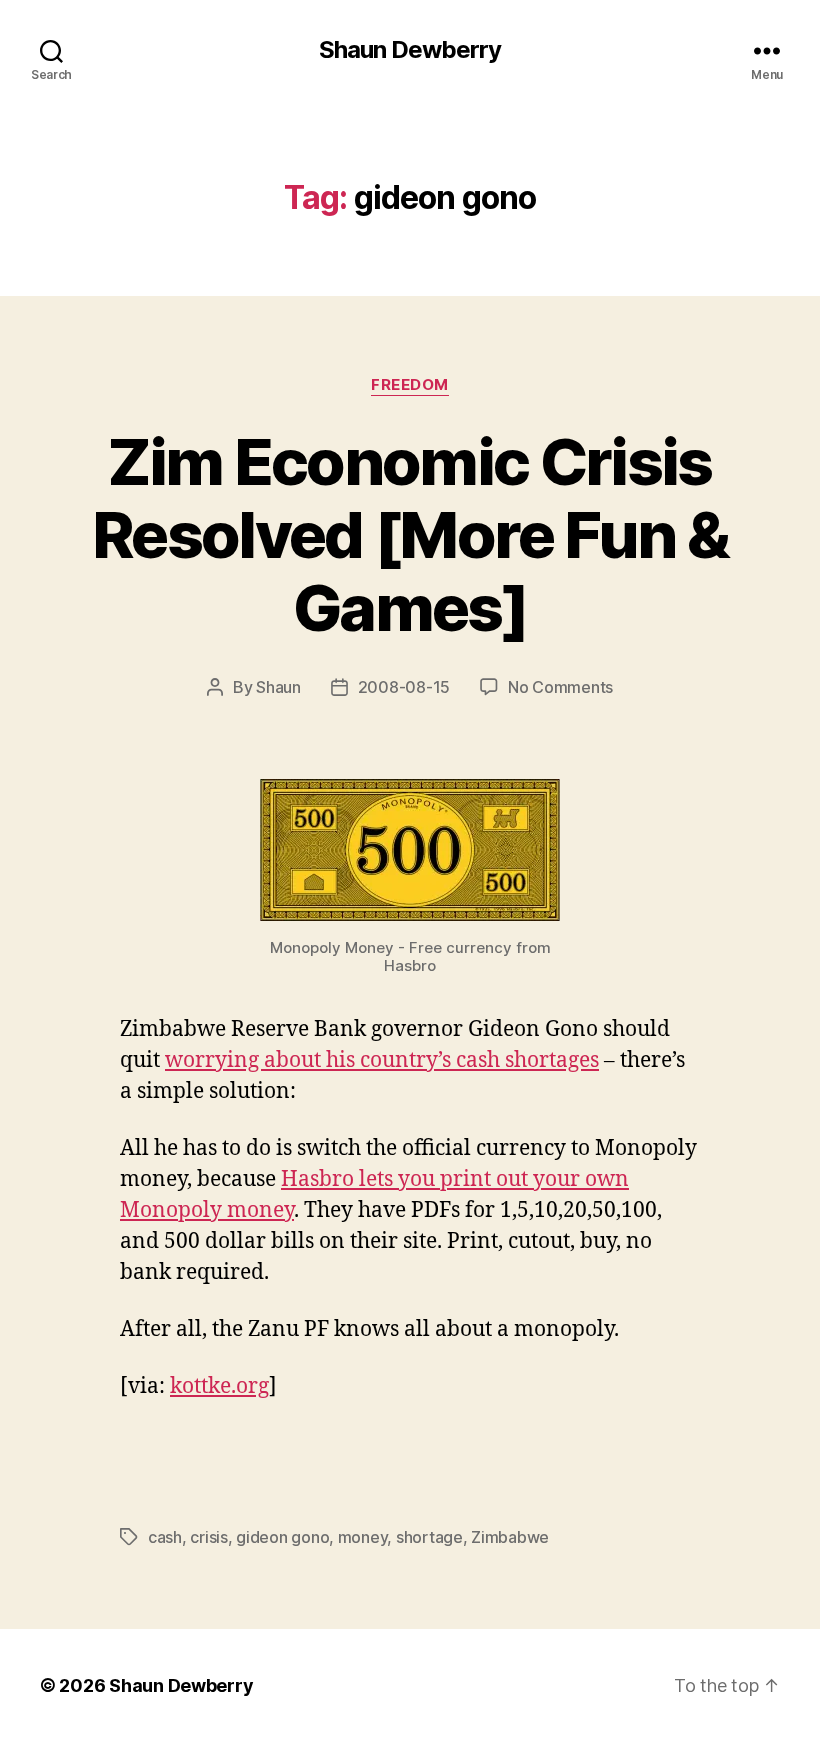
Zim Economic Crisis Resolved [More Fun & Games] (410, 534)
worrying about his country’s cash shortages (382, 1060)
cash (165, 1537)
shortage (429, 1537)
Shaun (278, 687)
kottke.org (219, 1386)
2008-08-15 (404, 687)
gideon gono (282, 1537)
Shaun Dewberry (410, 50)
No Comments (560, 687)
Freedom (410, 385)
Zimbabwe (510, 1537)
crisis (208, 1537)
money (363, 1537)
